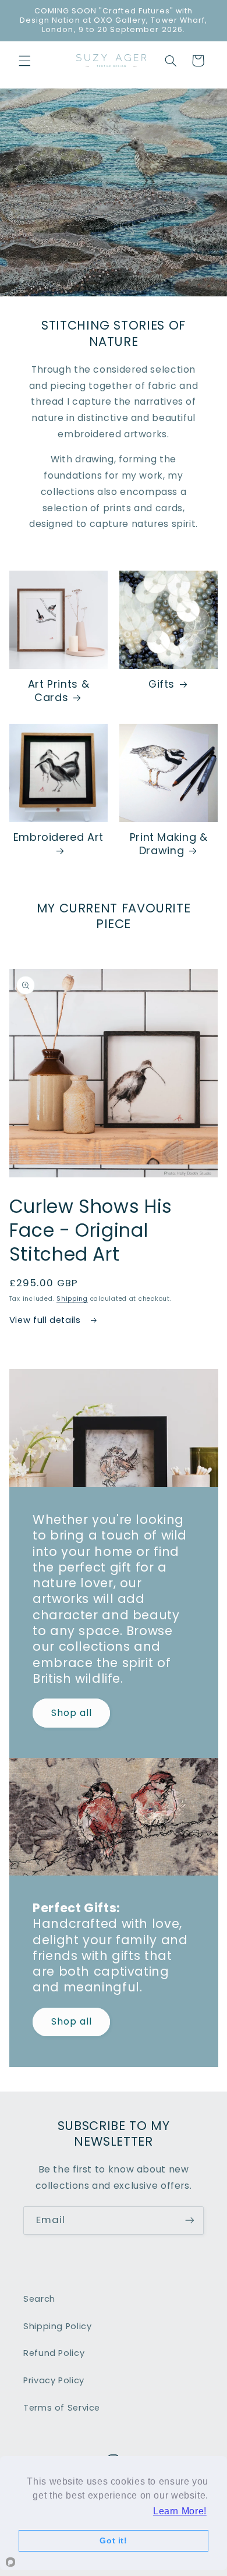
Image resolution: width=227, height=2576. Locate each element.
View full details (46, 1320)
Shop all (71, 1713)
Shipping (72, 1299)
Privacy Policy (54, 2380)
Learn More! (180, 2511)
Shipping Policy (57, 2326)
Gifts (162, 684)
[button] (24, 61)
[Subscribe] (190, 2221)
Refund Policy (54, 2353)
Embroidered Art (58, 837)
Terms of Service (62, 2408)
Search (39, 2299)
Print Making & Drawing (169, 844)
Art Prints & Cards (59, 691)
